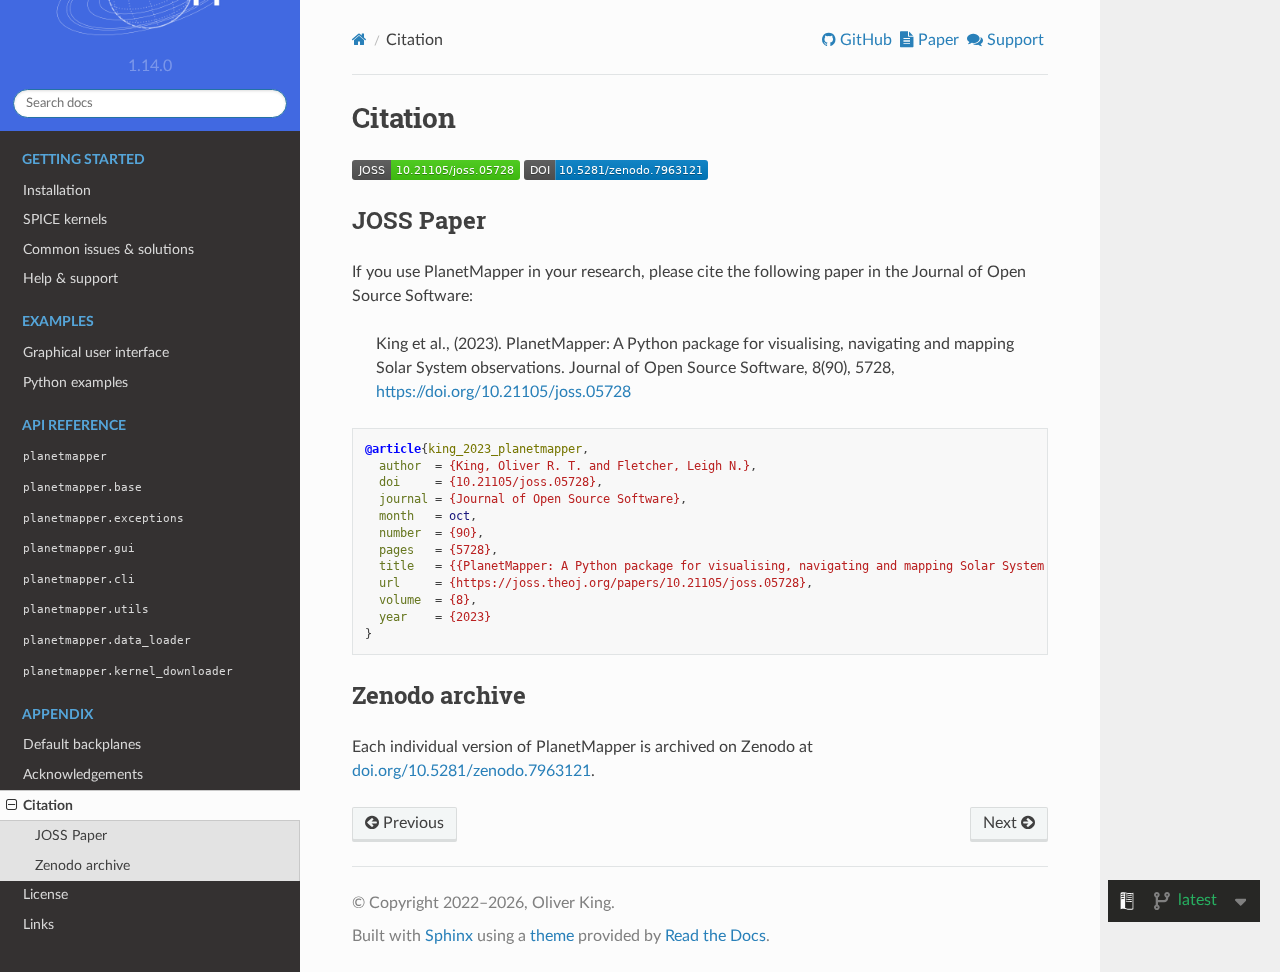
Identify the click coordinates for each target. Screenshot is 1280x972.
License (45, 894)
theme (552, 936)
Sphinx (449, 936)
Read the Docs (715, 936)
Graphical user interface (96, 352)
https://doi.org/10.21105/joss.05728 (503, 392)
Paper (936, 40)
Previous (411, 823)
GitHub (864, 40)
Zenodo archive (82, 865)
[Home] (359, 39)
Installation (57, 190)
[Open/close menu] (11, 806)
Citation (48, 805)
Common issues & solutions (108, 249)
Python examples (75, 382)
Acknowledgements (83, 774)
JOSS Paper (71, 835)
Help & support (70, 278)
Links (38, 924)
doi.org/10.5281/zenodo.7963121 (471, 771)
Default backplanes (82, 744)
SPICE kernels (65, 219)
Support (1013, 40)
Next (1002, 823)
